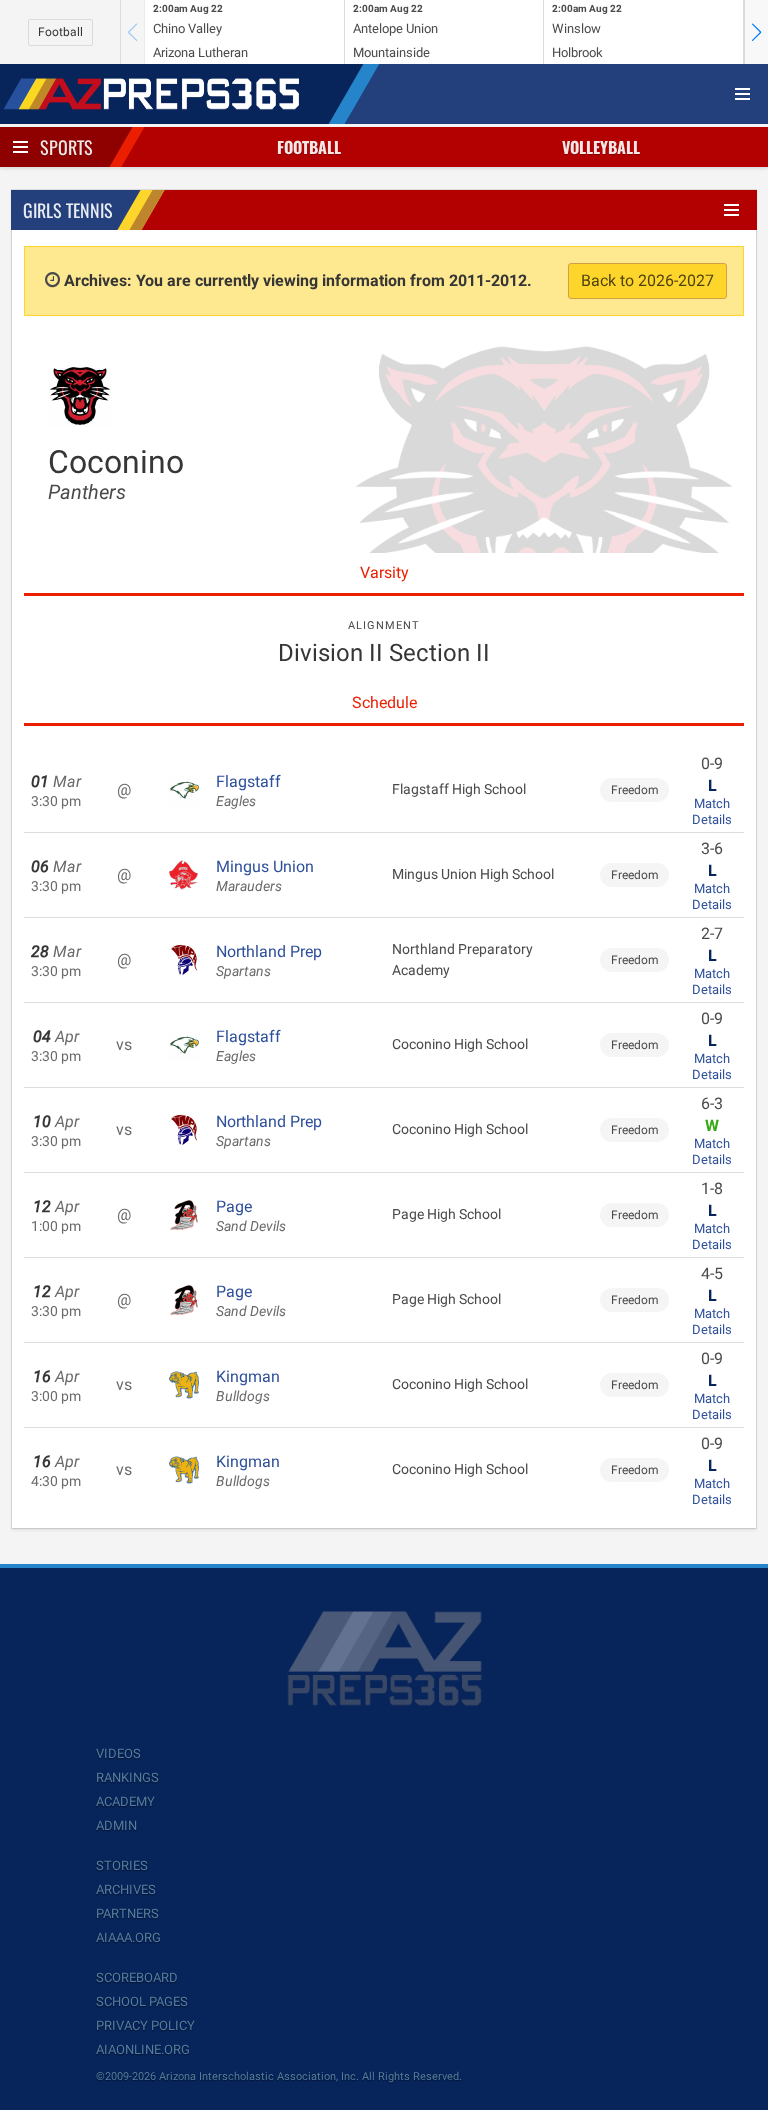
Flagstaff (248, 791)
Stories (122, 1865)
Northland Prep (269, 961)
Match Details (712, 811)
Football (60, 32)
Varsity (384, 572)
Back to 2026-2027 (647, 280)
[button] (756, 32)
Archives (126, 1889)
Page (251, 1216)
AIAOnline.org (143, 2049)
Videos (118, 1753)
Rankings (127, 1777)
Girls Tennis (68, 210)
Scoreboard (137, 1977)
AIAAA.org (128, 1937)
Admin (116, 1825)
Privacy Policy (145, 2025)
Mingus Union (265, 876)
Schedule (384, 702)
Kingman (248, 1386)
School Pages (142, 2001)
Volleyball (601, 147)
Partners (127, 1913)
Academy (125, 1801)
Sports (66, 147)
